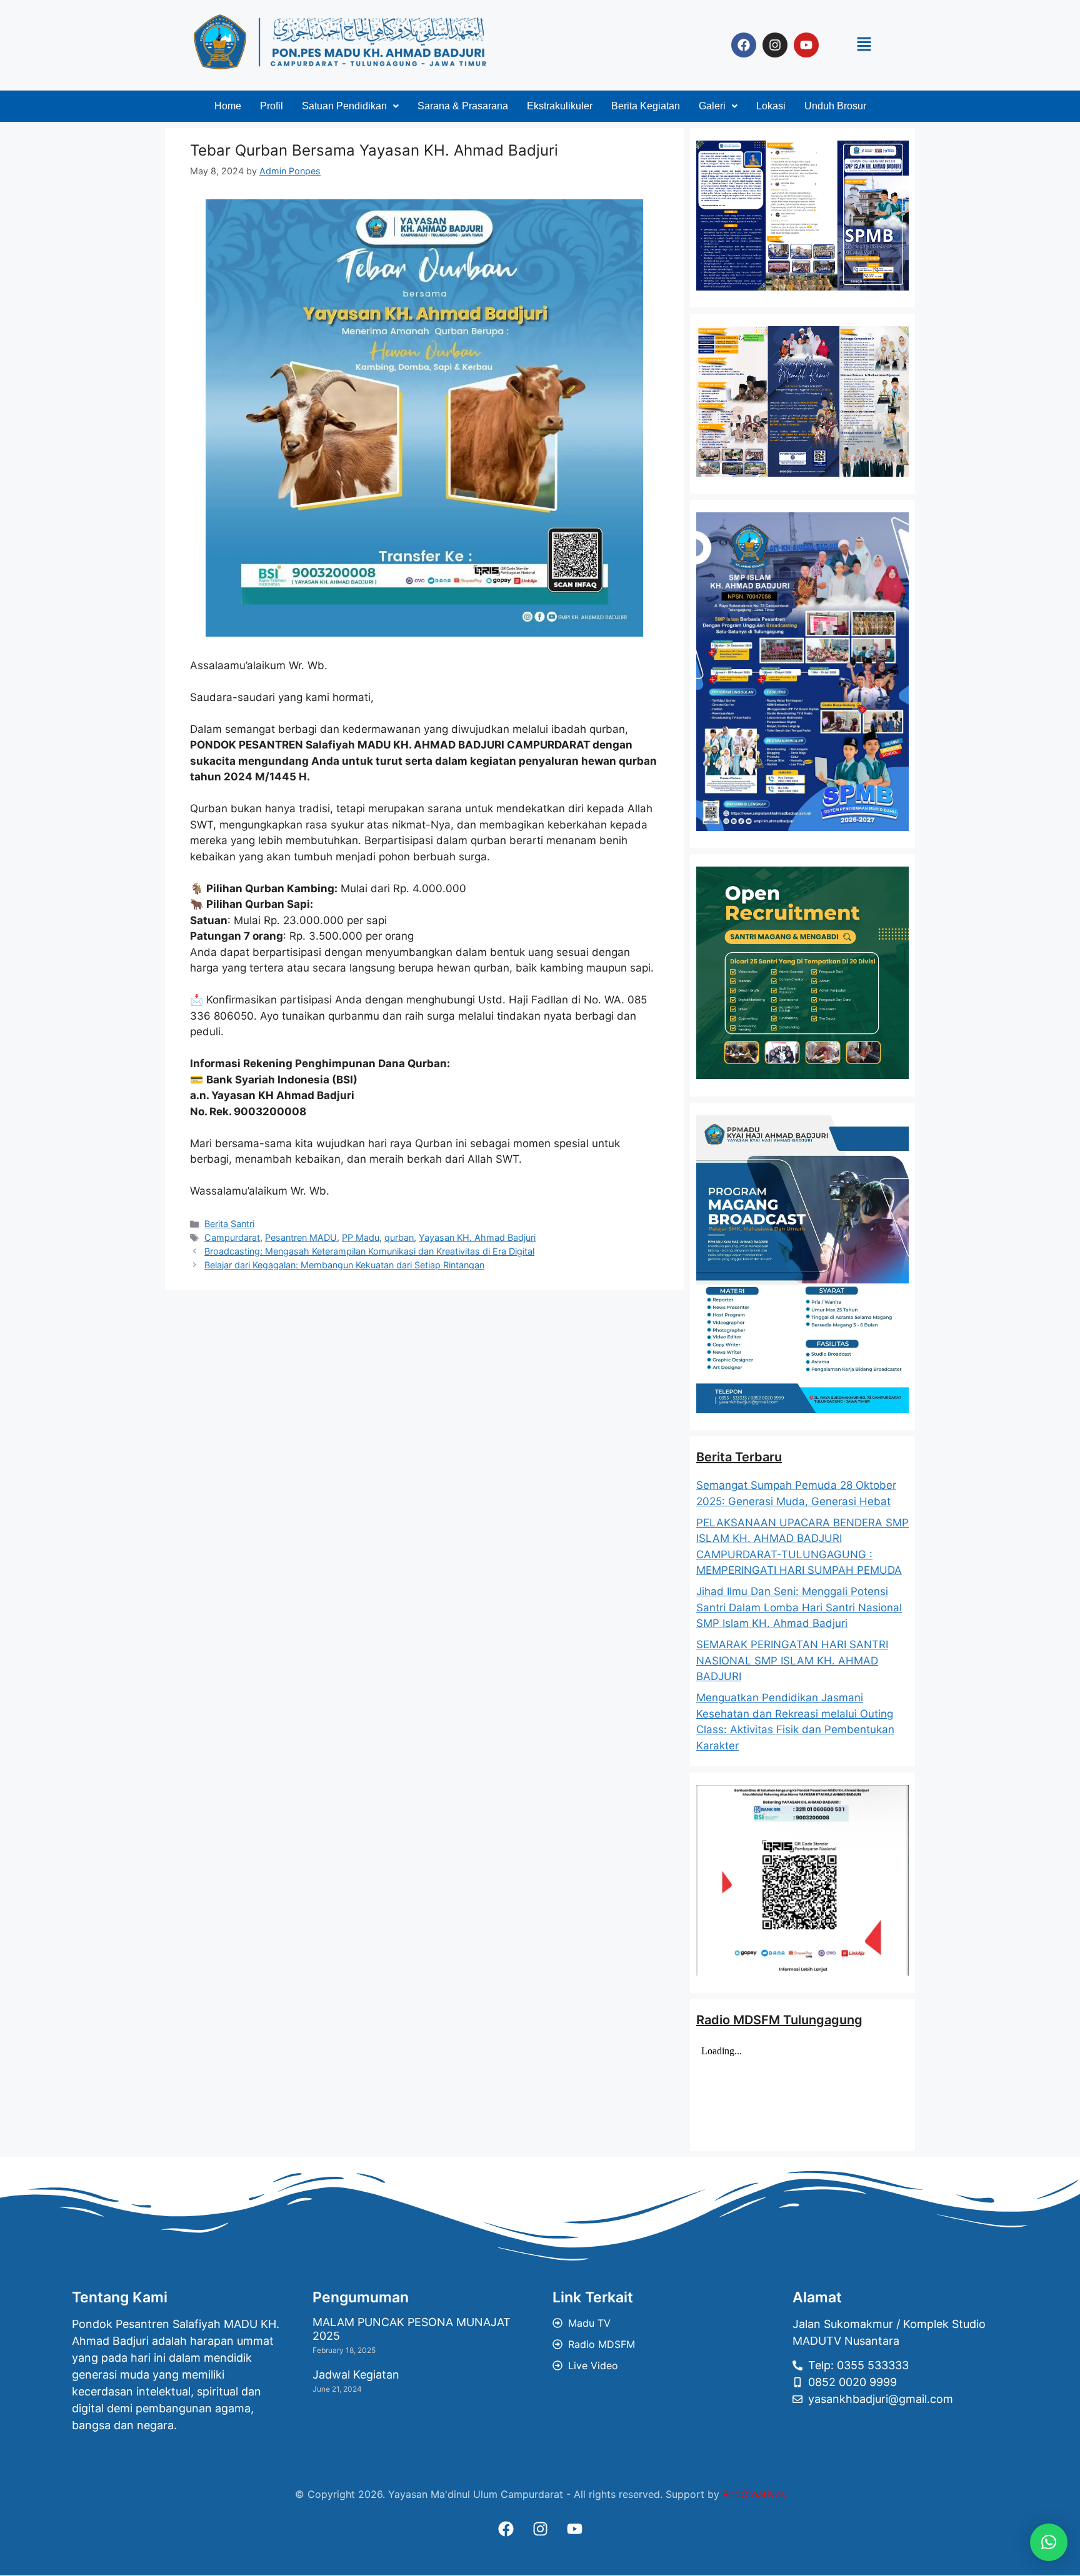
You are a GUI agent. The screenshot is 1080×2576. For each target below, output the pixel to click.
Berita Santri (229, 1224)
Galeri (712, 106)
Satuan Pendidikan (344, 106)
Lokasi (771, 106)
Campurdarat (232, 1237)
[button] (864, 45)
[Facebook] (744, 45)
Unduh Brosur (835, 106)
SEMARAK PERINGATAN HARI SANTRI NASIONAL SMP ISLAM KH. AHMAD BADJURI (792, 1660)
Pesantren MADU (301, 1237)
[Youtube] (806, 45)
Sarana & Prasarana (463, 106)
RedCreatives (754, 2494)
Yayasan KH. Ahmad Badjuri (477, 1237)
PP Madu (361, 1237)
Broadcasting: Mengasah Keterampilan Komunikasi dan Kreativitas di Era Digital (369, 1251)
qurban (399, 1237)
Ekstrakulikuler (560, 106)
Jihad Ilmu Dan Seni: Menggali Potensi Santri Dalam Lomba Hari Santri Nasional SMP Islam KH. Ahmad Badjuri (799, 1607)
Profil (272, 106)
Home (228, 106)
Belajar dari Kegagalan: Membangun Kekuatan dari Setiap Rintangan (344, 1265)
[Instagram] (775, 45)
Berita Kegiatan (646, 106)
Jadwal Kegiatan (356, 2375)
